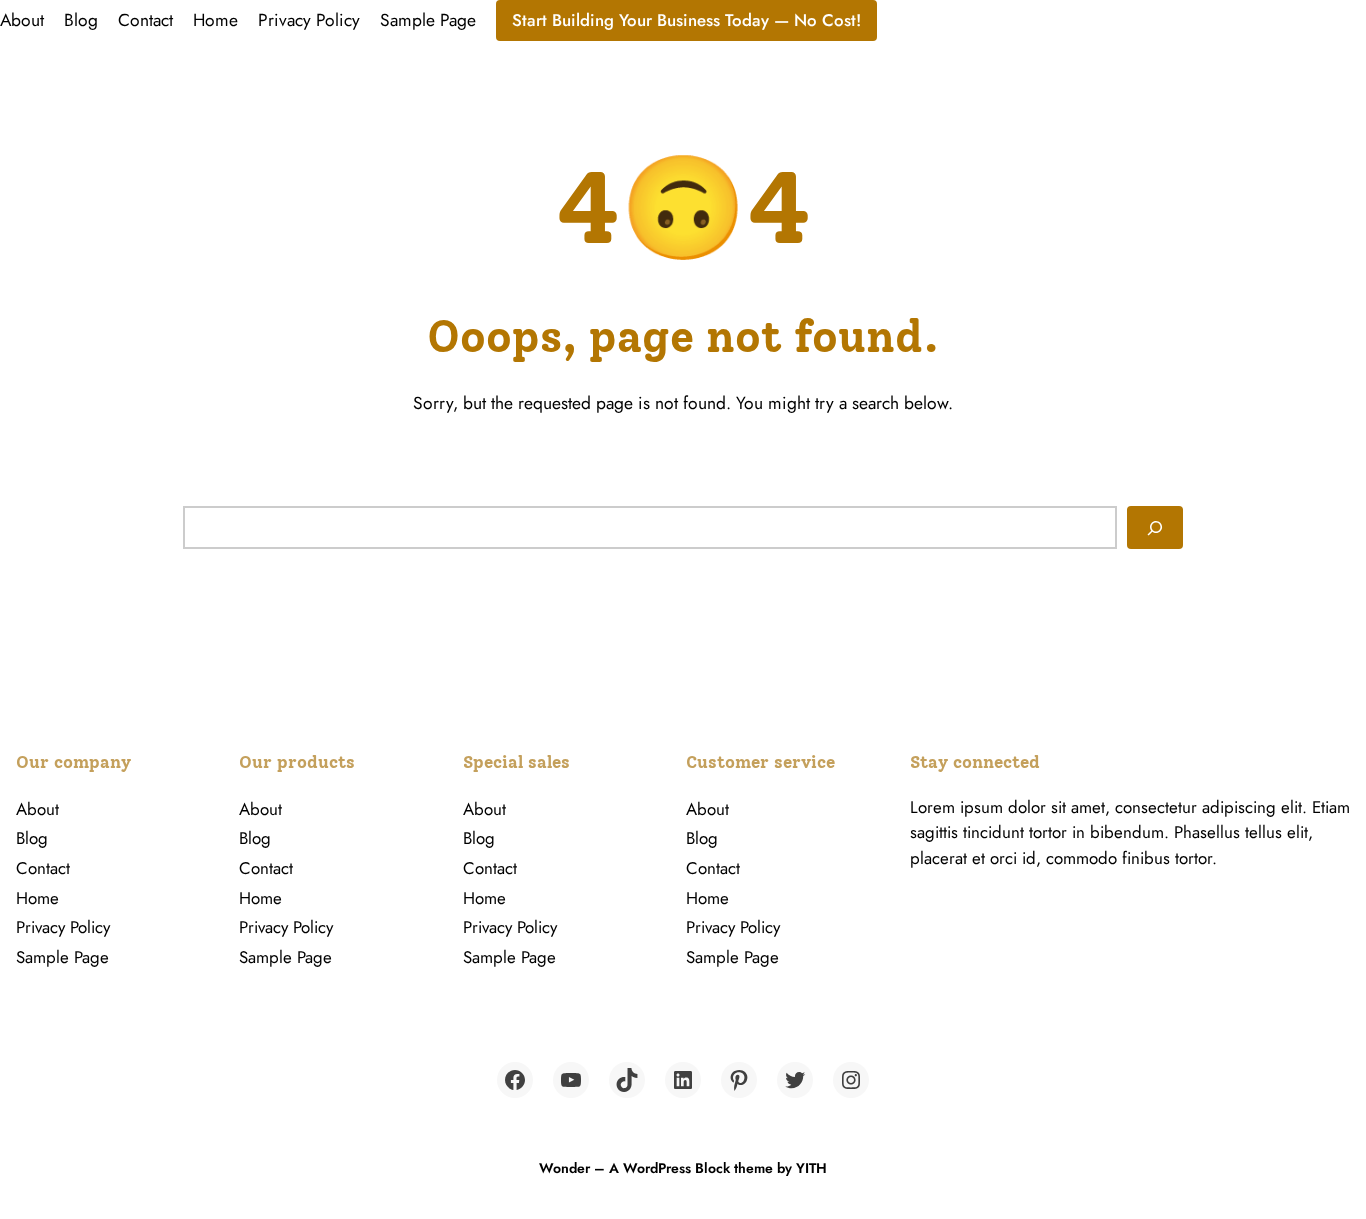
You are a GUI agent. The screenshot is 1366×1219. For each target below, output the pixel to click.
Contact (145, 20)
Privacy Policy (309, 20)
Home (215, 20)
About (22, 20)
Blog (81, 20)
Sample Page (428, 20)
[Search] (1155, 527)
